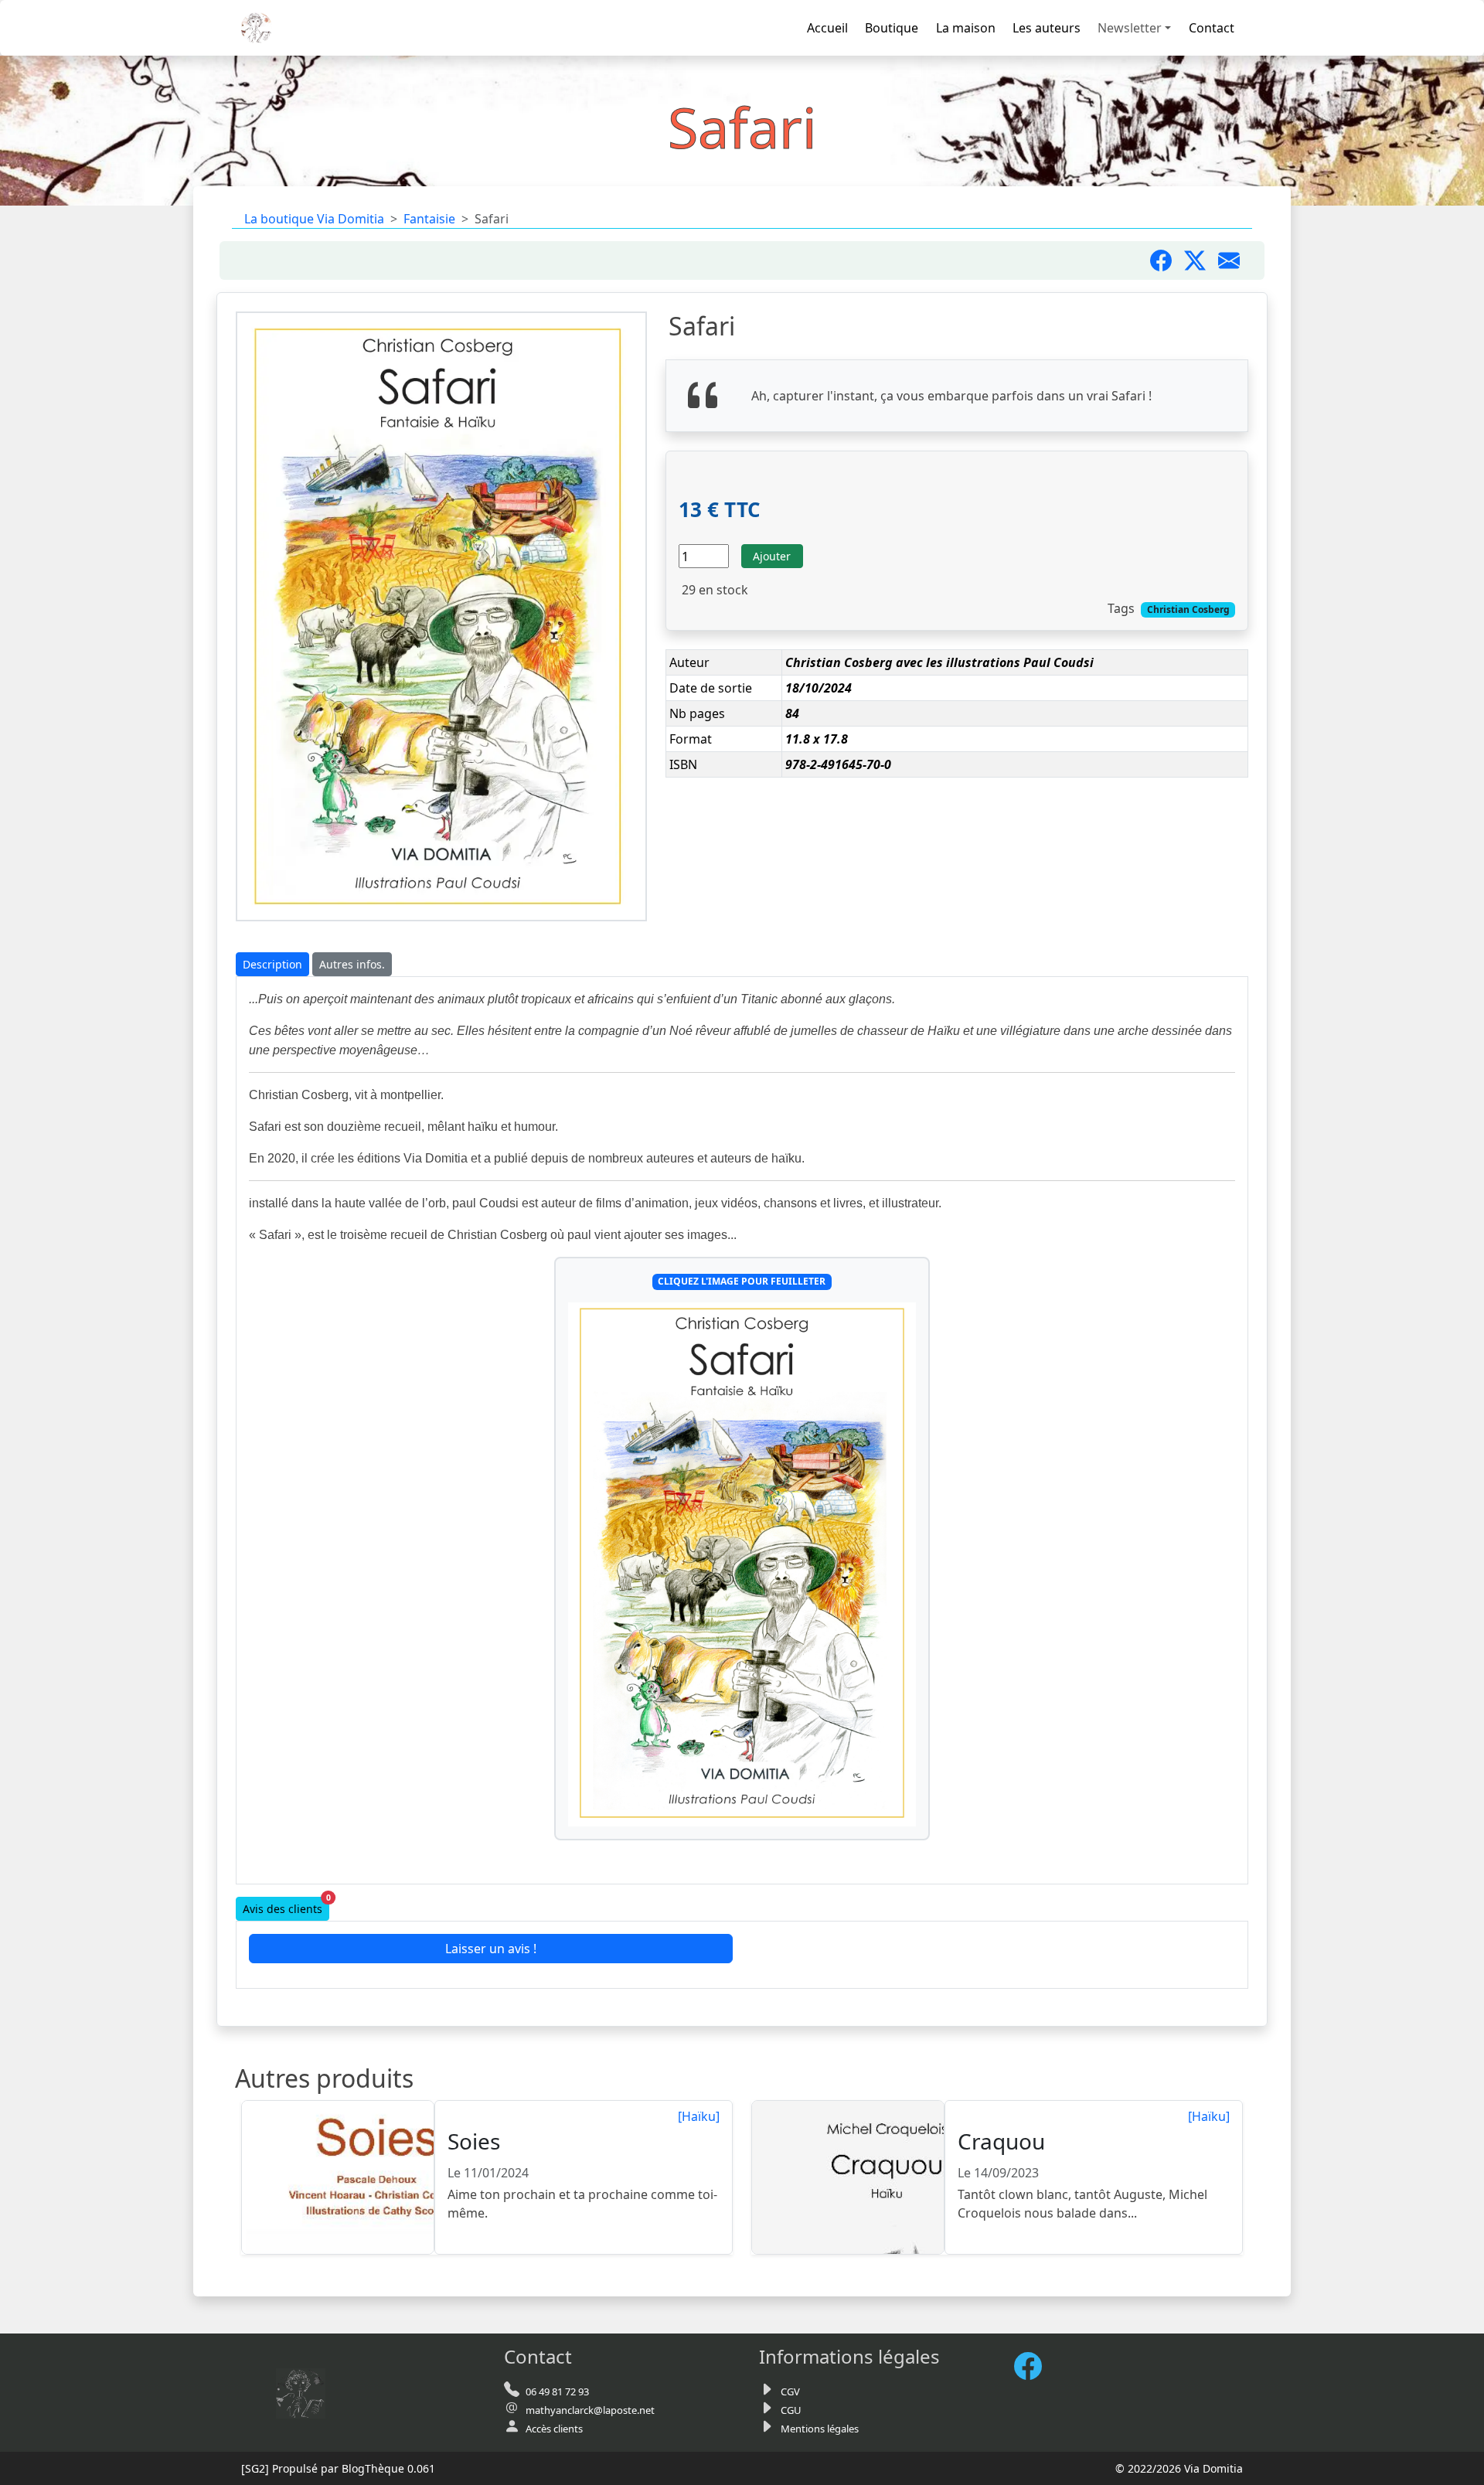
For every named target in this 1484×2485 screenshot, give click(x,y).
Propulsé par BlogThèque (338, 2468)
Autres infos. (352, 964)
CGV (790, 2391)
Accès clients (554, 2429)
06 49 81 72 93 (557, 2391)
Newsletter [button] (1130, 28)
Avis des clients (286, 1906)
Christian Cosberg (1188, 609)
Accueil (827, 28)
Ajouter (772, 556)
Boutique (892, 28)
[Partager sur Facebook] (1167, 260)
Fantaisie (429, 219)
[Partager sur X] (1201, 260)
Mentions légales (820, 2429)
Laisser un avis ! (491, 1949)
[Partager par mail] (1235, 260)
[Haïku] (699, 2116)
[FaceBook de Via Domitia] (1034, 2366)
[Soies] (339, 2178)
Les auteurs (1047, 28)
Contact (1212, 28)
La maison (966, 28)
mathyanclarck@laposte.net (590, 2410)
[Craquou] (849, 2178)
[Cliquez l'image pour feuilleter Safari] (742, 1565)
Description (272, 964)
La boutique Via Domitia (314, 219)
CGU (791, 2410)
